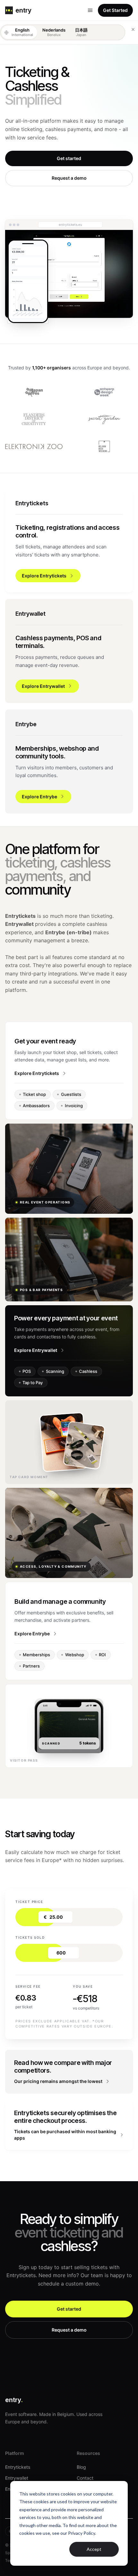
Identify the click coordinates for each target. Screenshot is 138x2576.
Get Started (115, 10)
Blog (81, 2467)
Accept (94, 2549)
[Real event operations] (69, 1169)
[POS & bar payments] (69, 1259)
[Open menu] (90, 10)
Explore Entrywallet (36, 1350)
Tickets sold (30, 1937)
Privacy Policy (82, 2533)
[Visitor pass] (69, 1726)
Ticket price (29, 1902)
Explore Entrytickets (37, 1073)
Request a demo (69, 178)
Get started (69, 158)
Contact (85, 2478)
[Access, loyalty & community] (69, 1533)
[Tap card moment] (69, 1442)
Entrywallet (17, 2478)
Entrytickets (18, 2467)
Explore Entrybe (32, 1634)
